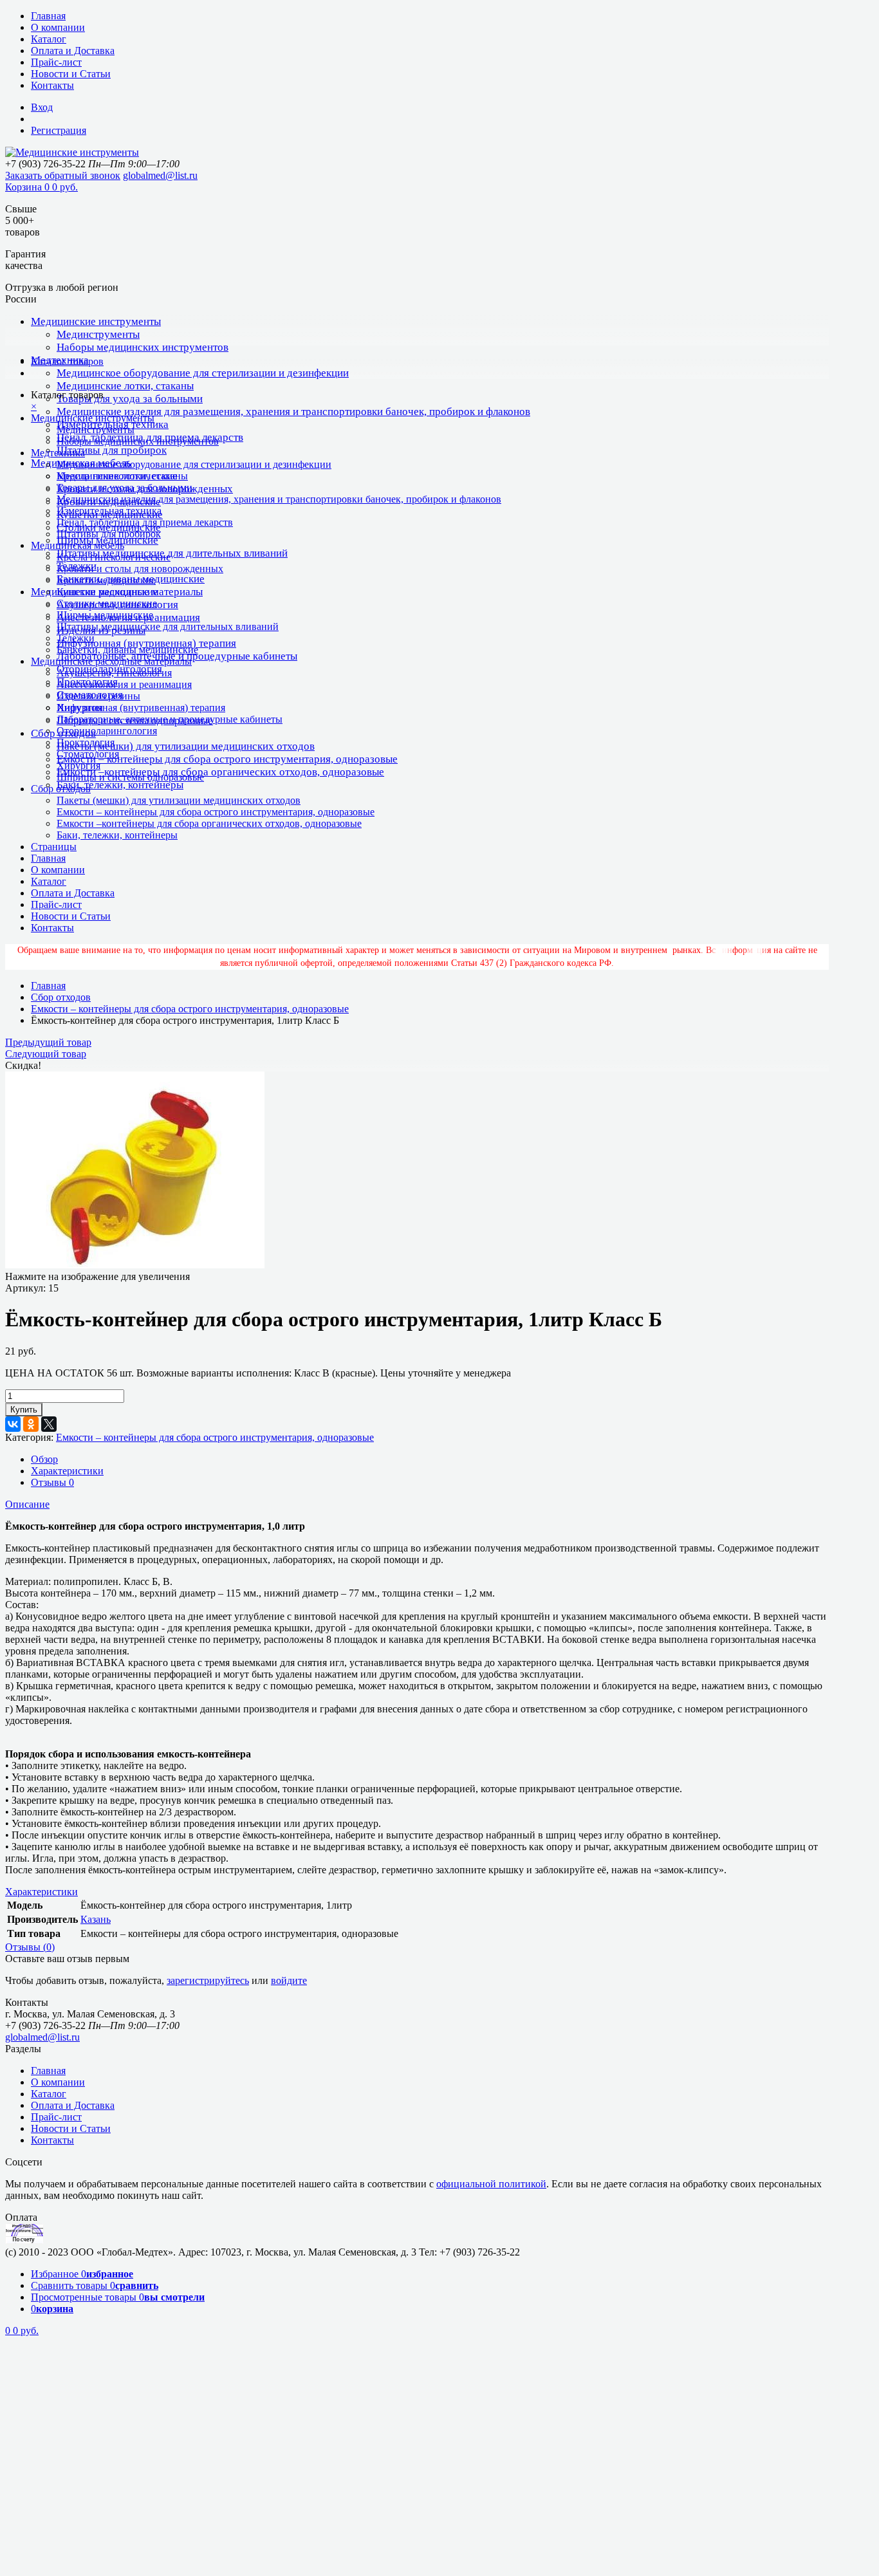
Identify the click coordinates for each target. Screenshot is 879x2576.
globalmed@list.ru (160, 175)
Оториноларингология (107, 731)
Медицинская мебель (78, 545)
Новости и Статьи (71, 74)
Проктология (86, 742)
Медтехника (58, 453)
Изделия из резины (98, 696)
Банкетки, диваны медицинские (127, 650)
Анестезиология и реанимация (124, 684)
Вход (42, 107)
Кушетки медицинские (107, 592)
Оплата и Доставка (73, 51)
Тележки (76, 638)
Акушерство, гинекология (114, 673)
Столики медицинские (107, 603)
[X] (49, 1424)
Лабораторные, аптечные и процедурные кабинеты (170, 719)
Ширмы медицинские (105, 615)
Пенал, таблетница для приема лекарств (145, 522)
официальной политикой (491, 2184)
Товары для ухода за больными (130, 399)
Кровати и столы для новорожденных (140, 569)
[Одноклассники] (31, 1424)
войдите (289, 1980)
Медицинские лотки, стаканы (125, 386)
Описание (27, 1504)
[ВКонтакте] (13, 1424)
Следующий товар (46, 1054)
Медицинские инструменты (96, 321)
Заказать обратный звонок (63, 175)
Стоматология (88, 754)
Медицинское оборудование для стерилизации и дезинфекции (203, 373)
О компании (58, 27)
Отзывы (52, 1482)
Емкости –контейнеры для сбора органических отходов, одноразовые (220, 772)
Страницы (54, 847)
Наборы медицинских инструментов (143, 347)
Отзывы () (30, 1947)
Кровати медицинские (106, 580)
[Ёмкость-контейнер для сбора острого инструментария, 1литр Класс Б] (135, 1265)
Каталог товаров (67, 361)
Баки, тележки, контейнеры (120, 785)
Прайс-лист (56, 62)
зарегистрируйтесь (208, 1980)
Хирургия (79, 765)
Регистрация (59, 130)
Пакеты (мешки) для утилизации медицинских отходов (186, 746)
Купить (24, 1410)
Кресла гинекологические (114, 557)
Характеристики (67, 1471)
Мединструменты (98, 334)
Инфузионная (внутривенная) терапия (146, 643)
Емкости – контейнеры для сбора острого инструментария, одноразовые (227, 759)
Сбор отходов (61, 789)
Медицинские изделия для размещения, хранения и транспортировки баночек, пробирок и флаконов (293, 412)
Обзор (44, 1459)
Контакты (52, 85)
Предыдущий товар (48, 1042)
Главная (48, 16)
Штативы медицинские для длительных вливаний (172, 553)
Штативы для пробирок (112, 450)
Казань (96, 1919)
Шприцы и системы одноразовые (130, 777)
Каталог (49, 39)
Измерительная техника (109, 511)
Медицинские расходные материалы (111, 661)
